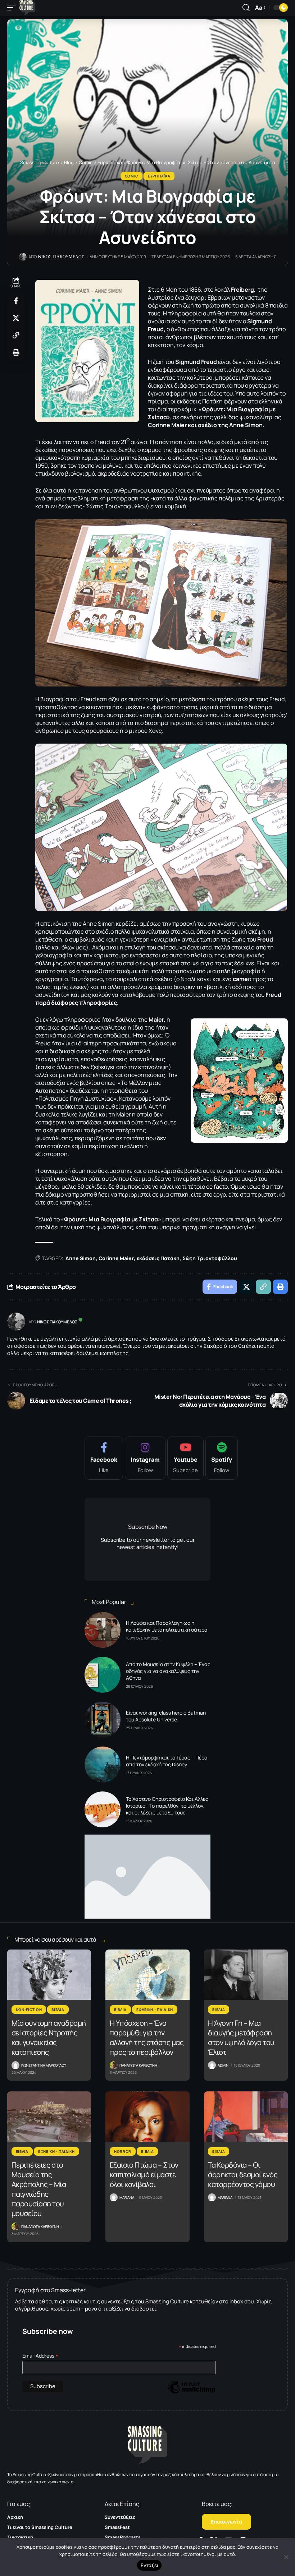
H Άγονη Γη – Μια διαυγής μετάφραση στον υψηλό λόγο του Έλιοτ (241, 2038)
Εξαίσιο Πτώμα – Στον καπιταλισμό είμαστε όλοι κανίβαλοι (144, 2175)
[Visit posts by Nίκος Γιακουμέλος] (16, 1322)
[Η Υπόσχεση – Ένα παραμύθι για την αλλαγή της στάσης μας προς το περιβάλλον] (147, 1975)
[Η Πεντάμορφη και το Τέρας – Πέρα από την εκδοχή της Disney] (103, 1765)
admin (223, 2065)
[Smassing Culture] (27, 8)
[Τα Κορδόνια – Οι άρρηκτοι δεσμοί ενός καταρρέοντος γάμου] (246, 2117)
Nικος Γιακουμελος (61, 257)
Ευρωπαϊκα (159, 176)
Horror (123, 2151)
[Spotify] (222, 1458)
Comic (132, 176)
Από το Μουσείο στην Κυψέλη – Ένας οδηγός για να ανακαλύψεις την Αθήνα (168, 1671)
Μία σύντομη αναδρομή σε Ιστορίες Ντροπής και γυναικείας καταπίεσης (49, 2038)
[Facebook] (104, 1458)
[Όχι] (286, 2557)
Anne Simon (81, 1258)
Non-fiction (29, 2010)
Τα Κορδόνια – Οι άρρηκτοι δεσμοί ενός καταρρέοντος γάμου (243, 2175)
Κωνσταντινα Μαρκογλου (44, 2065)
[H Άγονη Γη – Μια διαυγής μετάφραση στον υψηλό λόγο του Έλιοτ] (246, 1975)
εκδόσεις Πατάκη (158, 1258)
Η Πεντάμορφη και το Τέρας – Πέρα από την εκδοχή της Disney (167, 1761)
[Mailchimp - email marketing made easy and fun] (191, 2393)
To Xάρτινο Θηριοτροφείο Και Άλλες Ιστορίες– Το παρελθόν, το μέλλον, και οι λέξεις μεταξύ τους (167, 1806)
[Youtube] (185, 1458)
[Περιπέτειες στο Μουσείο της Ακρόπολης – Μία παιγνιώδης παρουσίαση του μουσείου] (49, 2117)
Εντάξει (149, 2565)
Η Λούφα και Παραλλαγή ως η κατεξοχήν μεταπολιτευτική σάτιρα (167, 1626)
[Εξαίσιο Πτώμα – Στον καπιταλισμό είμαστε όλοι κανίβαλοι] (147, 2117)
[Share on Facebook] (16, 301)
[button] (13, 8)
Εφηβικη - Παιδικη (155, 2010)
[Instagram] (145, 1458)
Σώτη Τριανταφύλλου (210, 1258)
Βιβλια (58, 2010)
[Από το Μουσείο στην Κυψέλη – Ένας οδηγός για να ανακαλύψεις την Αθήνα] (103, 1675)
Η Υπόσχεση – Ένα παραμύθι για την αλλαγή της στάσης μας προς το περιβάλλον (147, 2038)
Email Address (40, 2356)
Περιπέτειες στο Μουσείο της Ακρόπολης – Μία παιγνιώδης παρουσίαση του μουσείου (39, 2189)
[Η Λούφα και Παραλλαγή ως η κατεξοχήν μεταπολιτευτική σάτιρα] (103, 1630)
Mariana (127, 2197)
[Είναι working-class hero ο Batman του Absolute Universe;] (103, 1720)
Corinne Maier (116, 1258)
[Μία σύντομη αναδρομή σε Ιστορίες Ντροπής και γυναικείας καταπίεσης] (49, 1975)
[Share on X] (16, 318)
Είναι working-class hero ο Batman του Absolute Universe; (166, 1716)
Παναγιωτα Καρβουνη (138, 2065)
